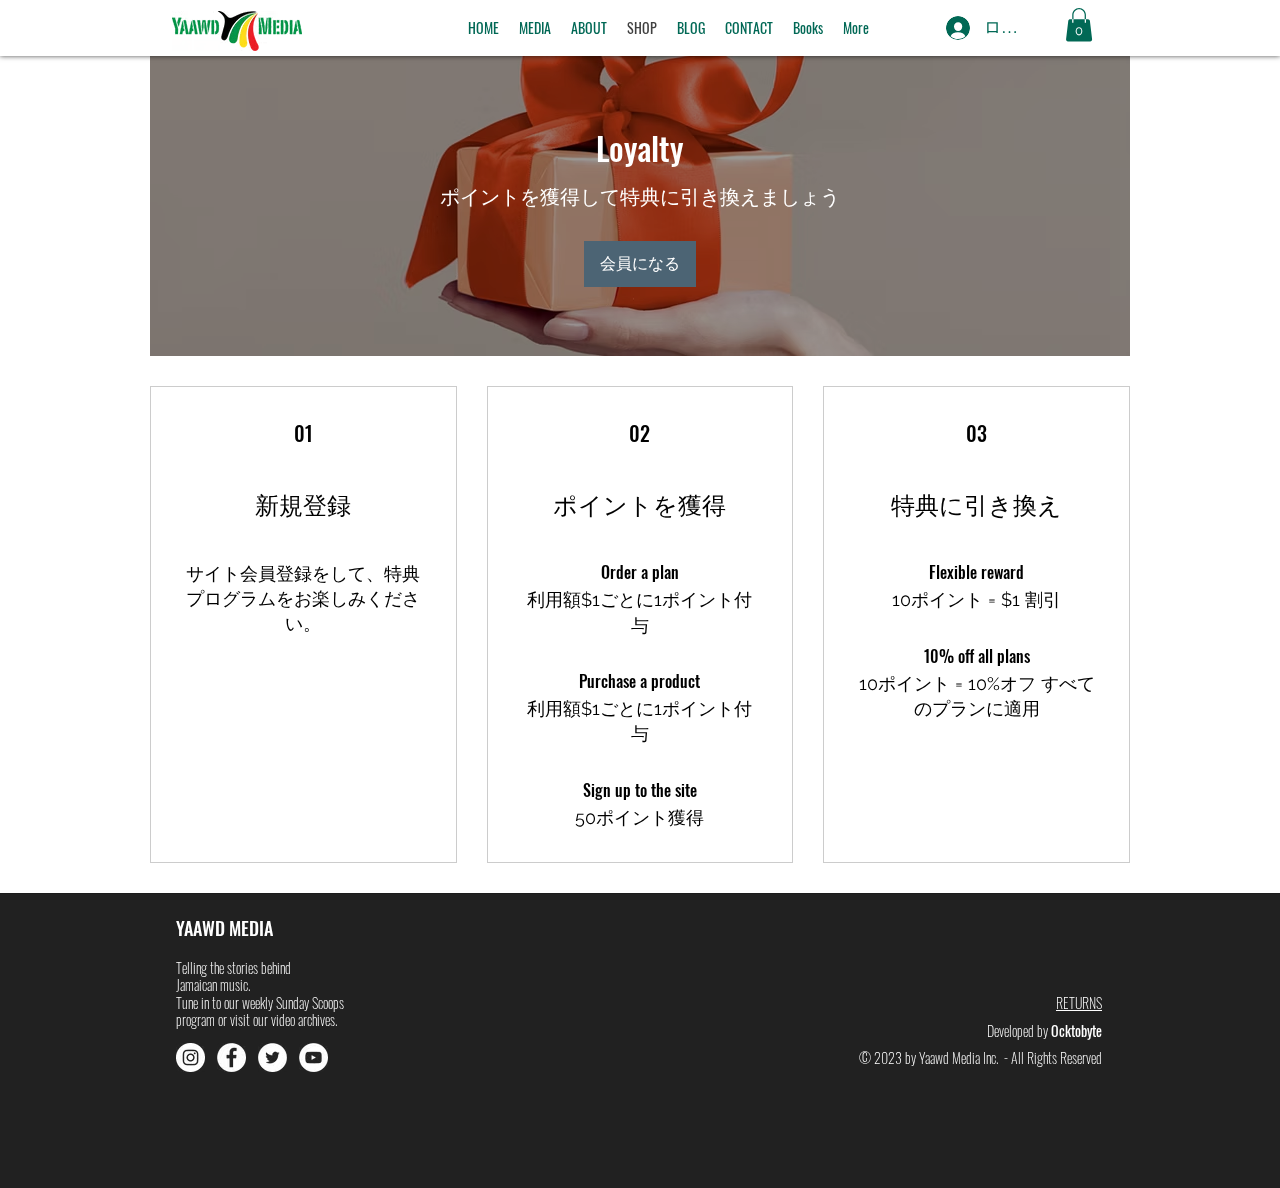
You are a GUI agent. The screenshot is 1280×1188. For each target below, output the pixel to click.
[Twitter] (272, 1057)
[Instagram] (190, 1057)
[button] (535, 28)
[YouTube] (313, 1057)
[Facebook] (231, 1057)
